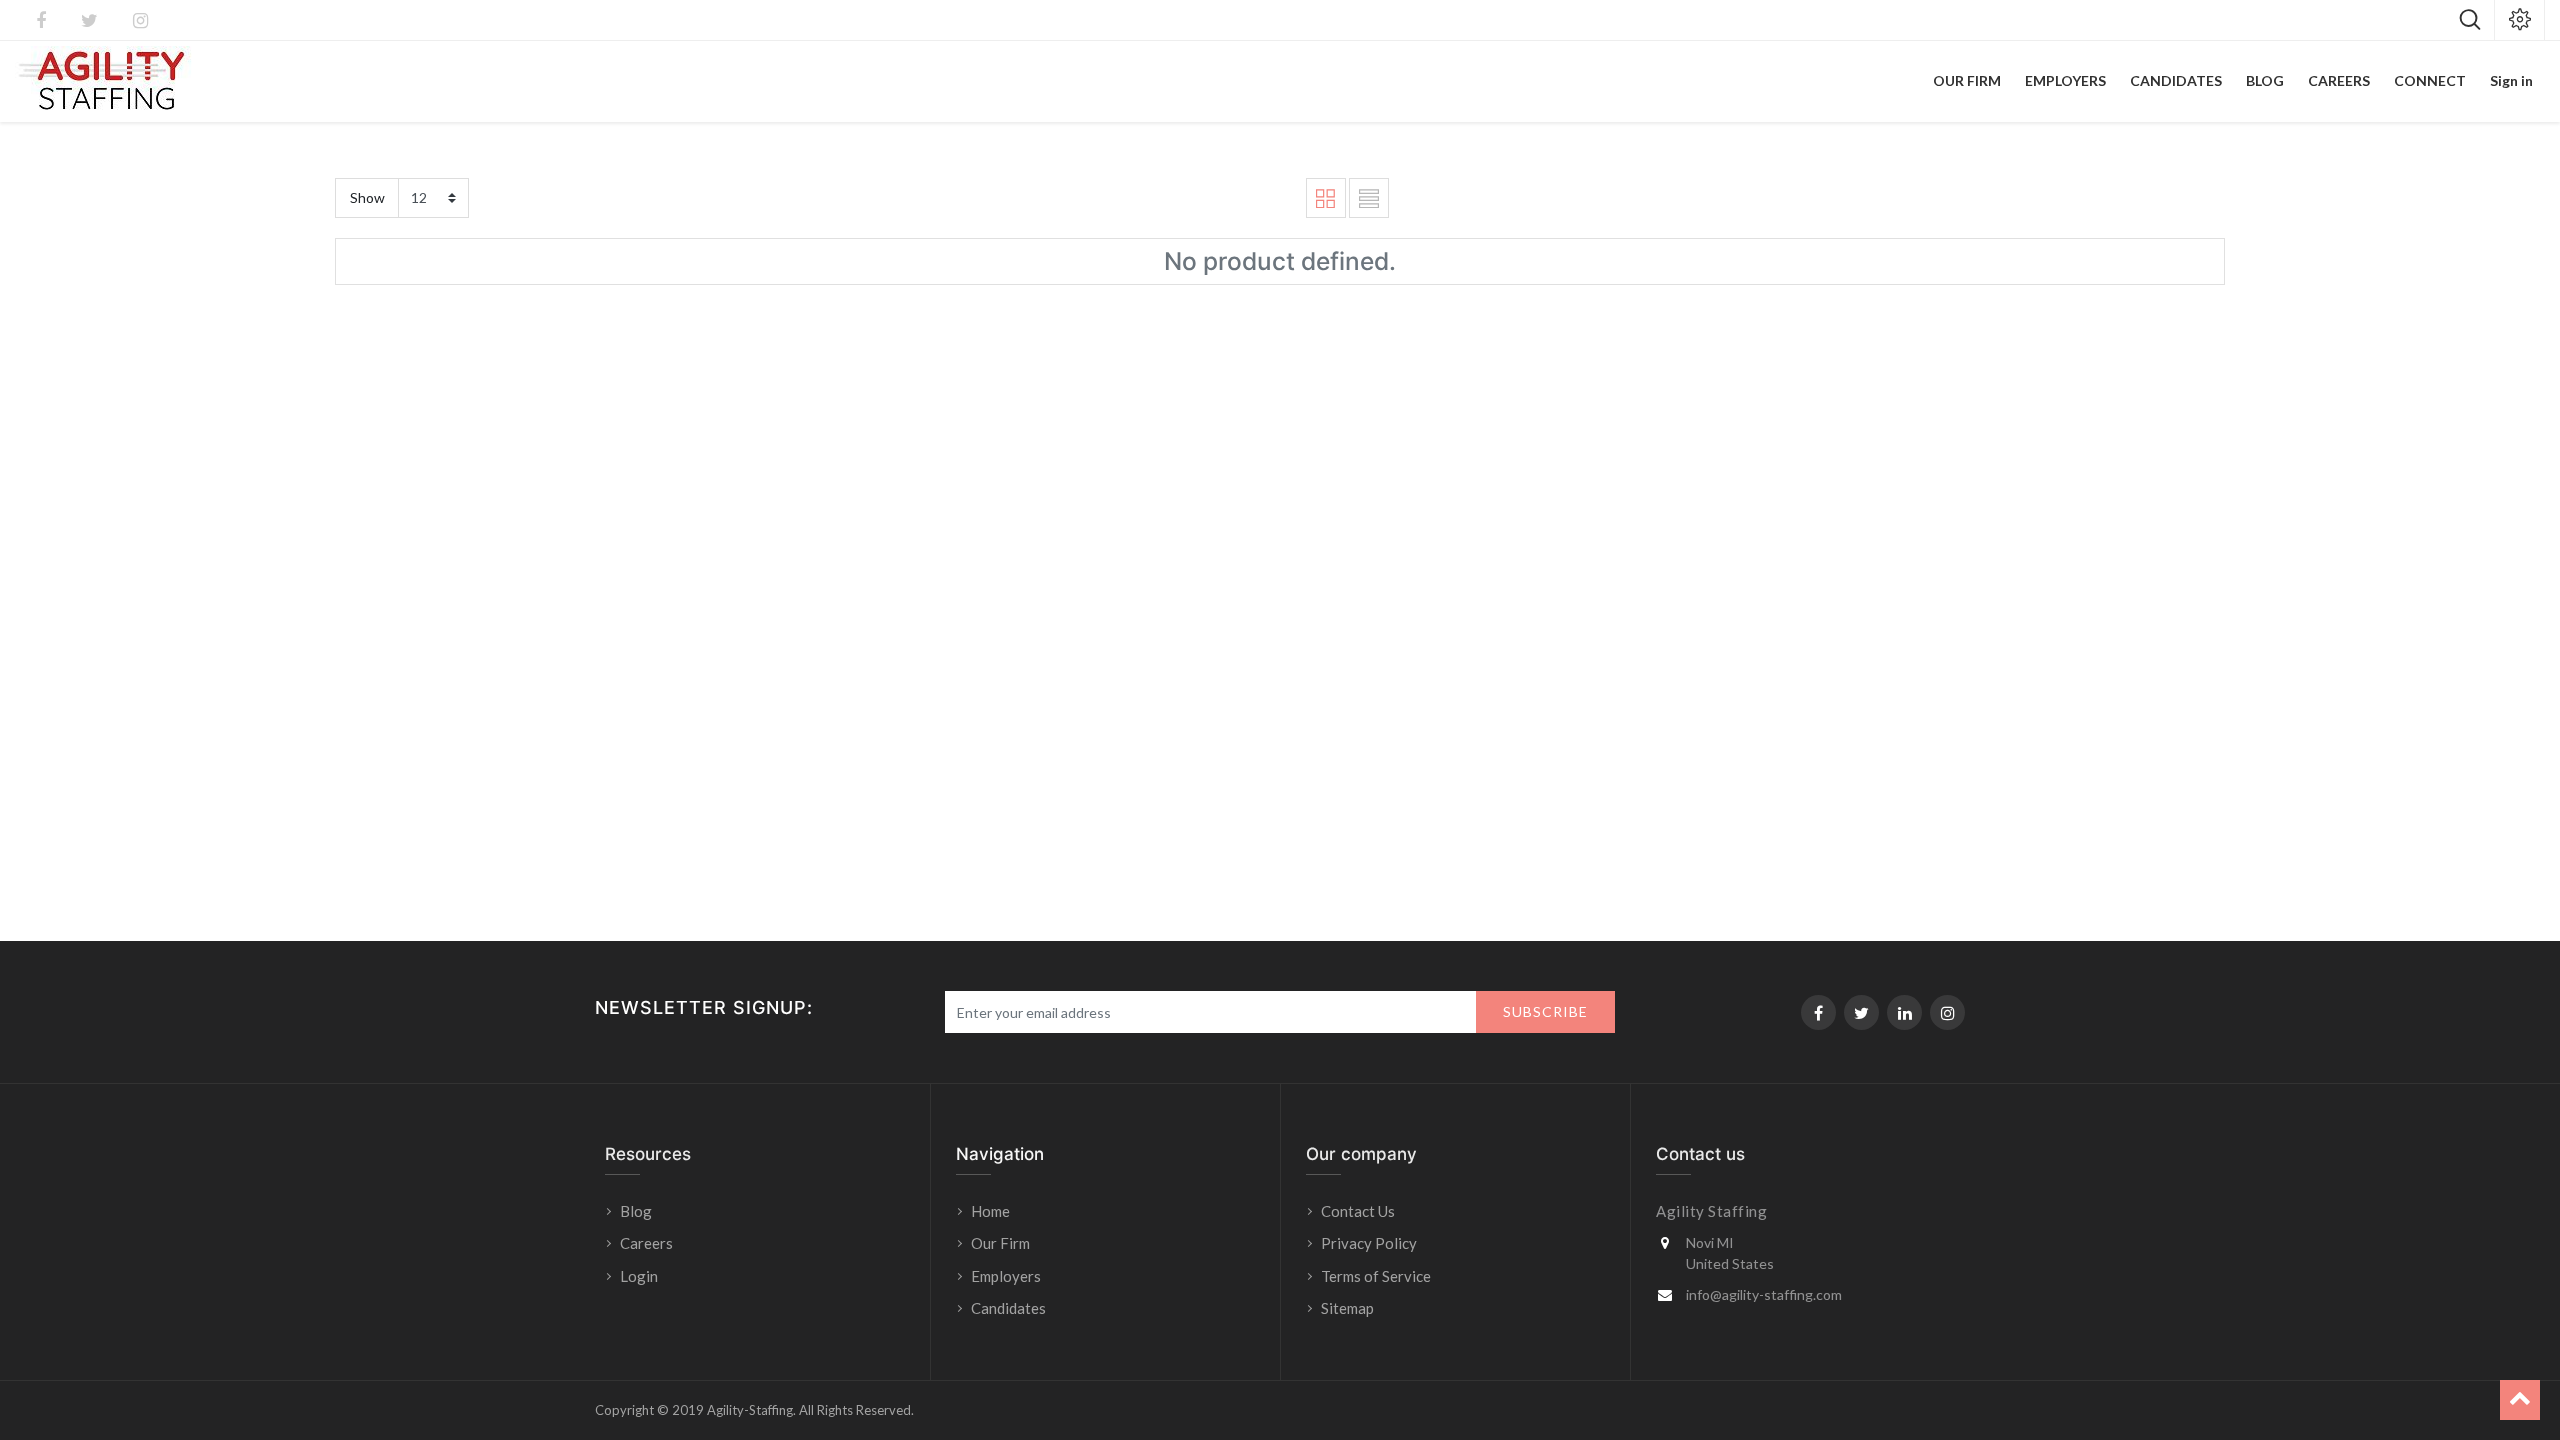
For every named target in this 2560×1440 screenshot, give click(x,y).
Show (367, 197)
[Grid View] (1326, 198)
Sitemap (1347, 1308)
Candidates (1008, 1308)
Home (990, 1211)
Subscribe (1545, 1011)
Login (640, 1276)
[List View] (1369, 198)
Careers (646, 1243)
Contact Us (1358, 1211)
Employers (1006, 1276)
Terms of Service (1376, 1276)
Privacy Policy (1369, 1243)
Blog (636, 1211)
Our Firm (1000, 1243)
